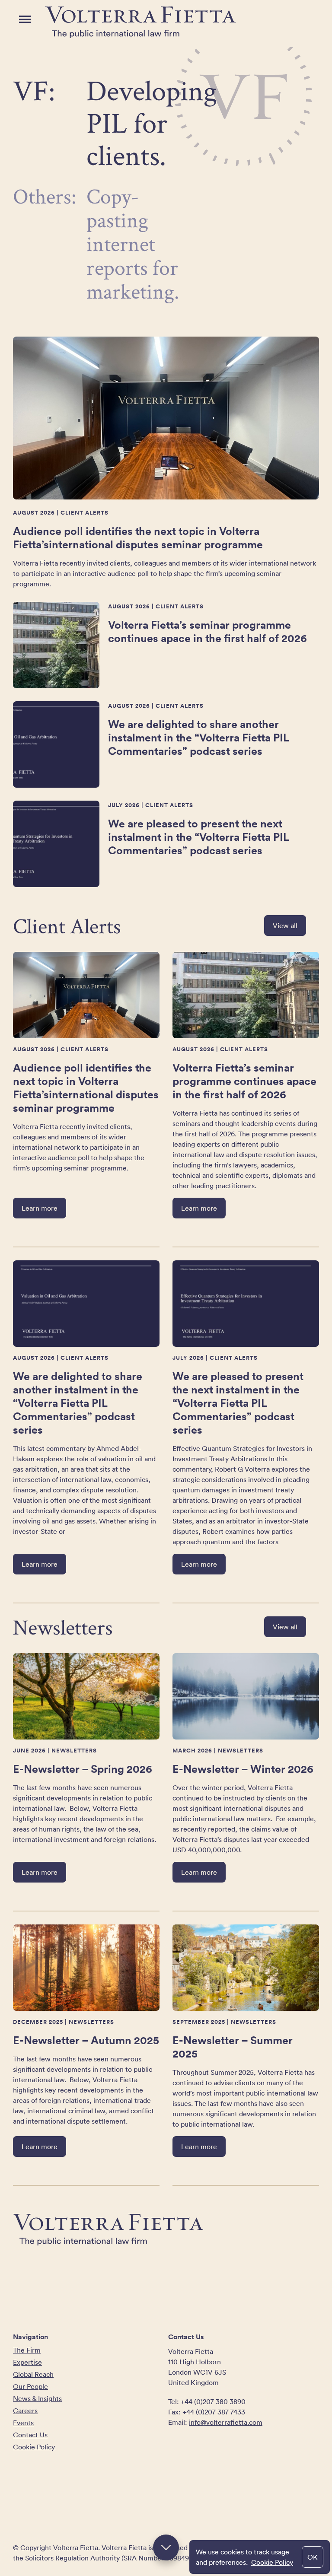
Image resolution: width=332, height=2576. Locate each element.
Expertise (27, 2362)
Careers (25, 2411)
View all (285, 925)
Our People (30, 2386)
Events (23, 2423)
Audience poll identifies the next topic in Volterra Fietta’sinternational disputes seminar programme (138, 537)
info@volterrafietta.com (226, 2422)
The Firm (27, 2350)
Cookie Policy (272, 2562)
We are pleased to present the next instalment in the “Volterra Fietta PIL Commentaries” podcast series (199, 837)
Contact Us (30, 2435)
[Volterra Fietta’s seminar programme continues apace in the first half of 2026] (56, 645)
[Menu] (25, 19)
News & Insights (37, 2398)
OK (313, 2557)
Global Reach (33, 2374)
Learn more (40, 1208)
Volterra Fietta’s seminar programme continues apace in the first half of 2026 (207, 631)
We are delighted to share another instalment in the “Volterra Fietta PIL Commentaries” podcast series (199, 737)
